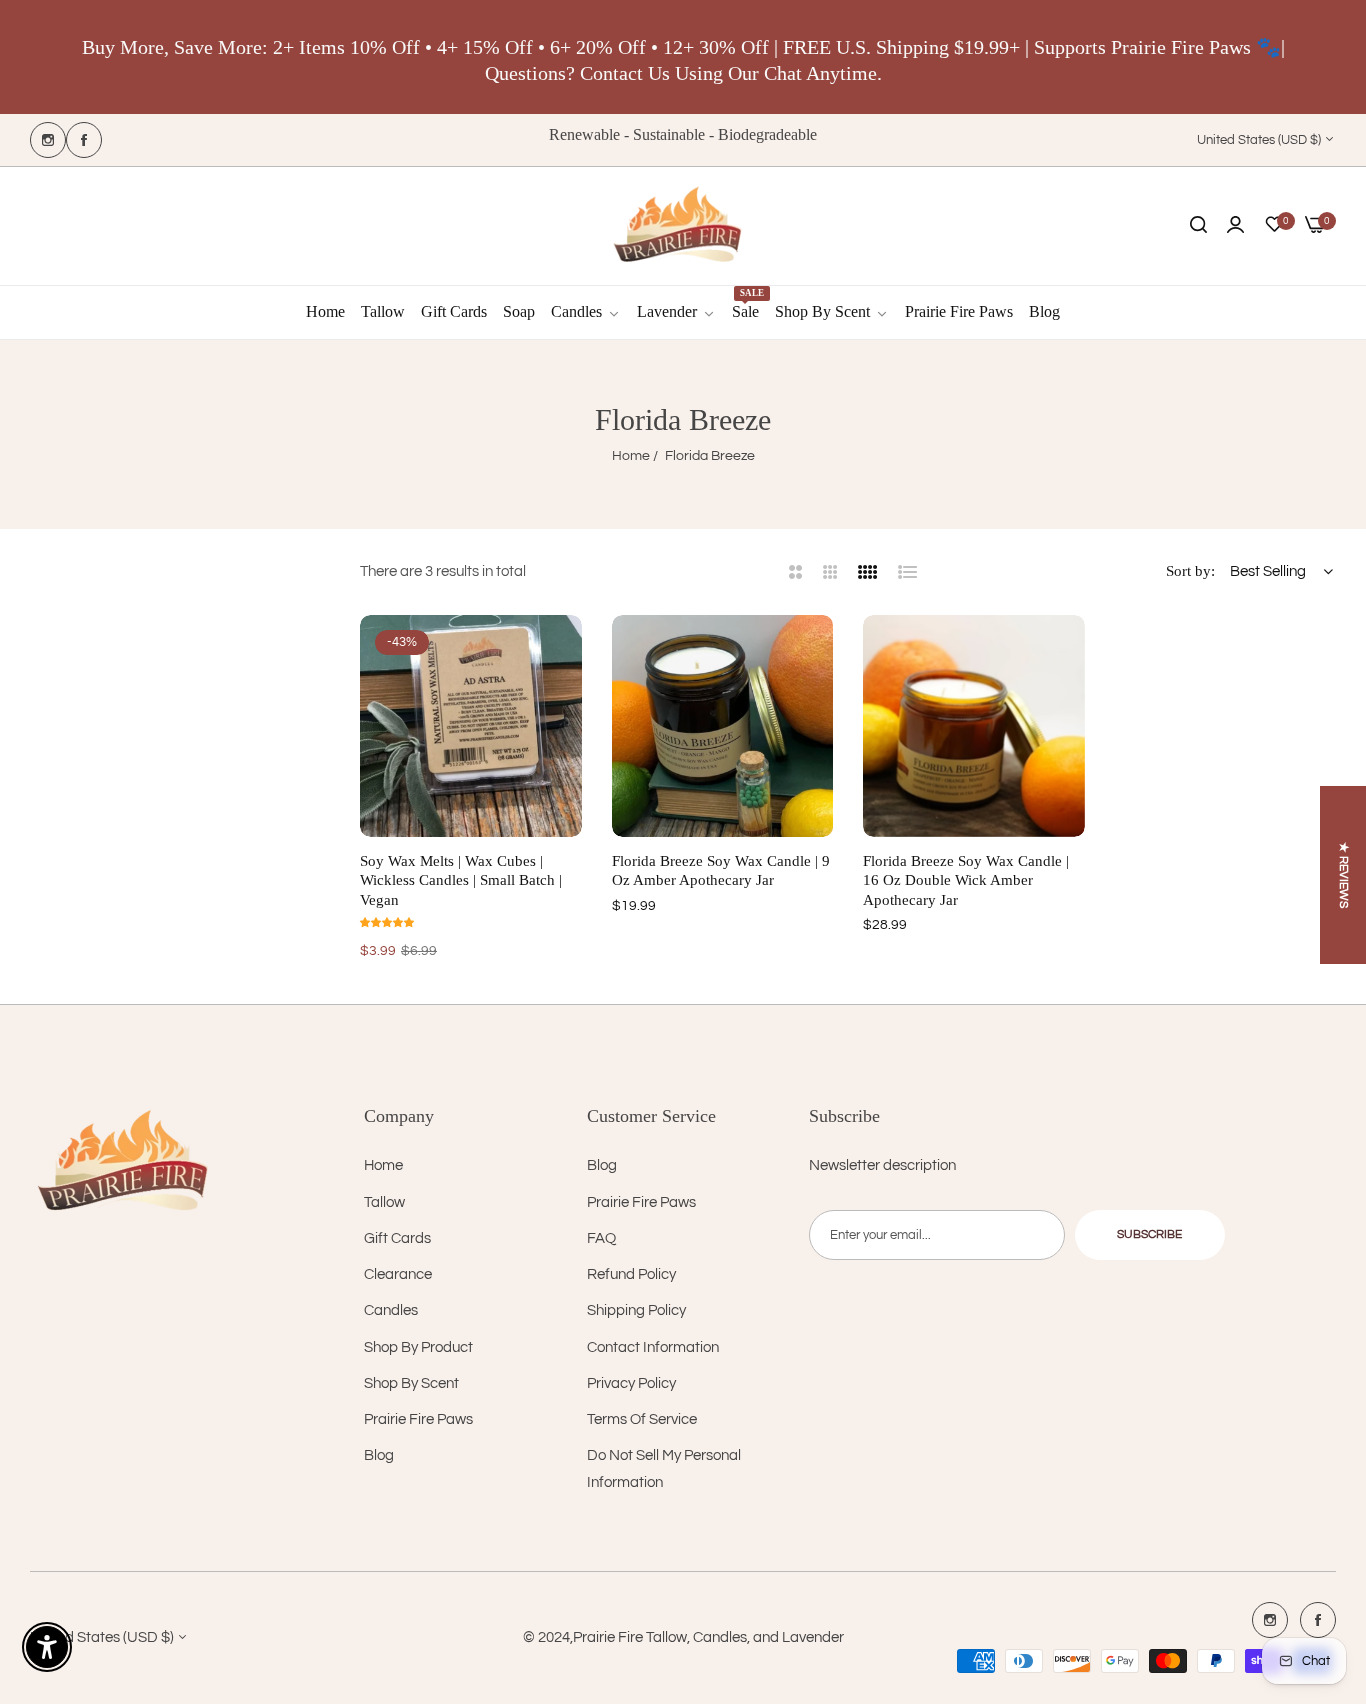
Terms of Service (642, 1419)
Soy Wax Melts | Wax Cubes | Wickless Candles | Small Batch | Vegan (461, 880)
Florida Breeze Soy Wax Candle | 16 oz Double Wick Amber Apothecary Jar (966, 880)
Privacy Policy (631, 1383)
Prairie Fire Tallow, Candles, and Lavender (708, 1637)
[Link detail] (48, 140)
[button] (559, 652)
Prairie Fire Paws (418, 1419)
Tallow (384, 1202)
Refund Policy (631, 1274)
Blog (379, 1455)
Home (631, 456)
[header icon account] (1235, 226)
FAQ (601, 1238)
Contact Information (653, 1347)
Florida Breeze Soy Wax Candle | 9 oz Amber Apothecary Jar (721, 871)
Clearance (398, 1274)
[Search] (1198, 226)
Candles (391, 1310)
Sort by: (1190, 571)
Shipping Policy (636, 1310)
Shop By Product (418, 1347)
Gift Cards (397, 1238)
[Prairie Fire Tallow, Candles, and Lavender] (683, 226)
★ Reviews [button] (1343, 875)
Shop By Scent (411, 1383)
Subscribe (1149, 1234)
